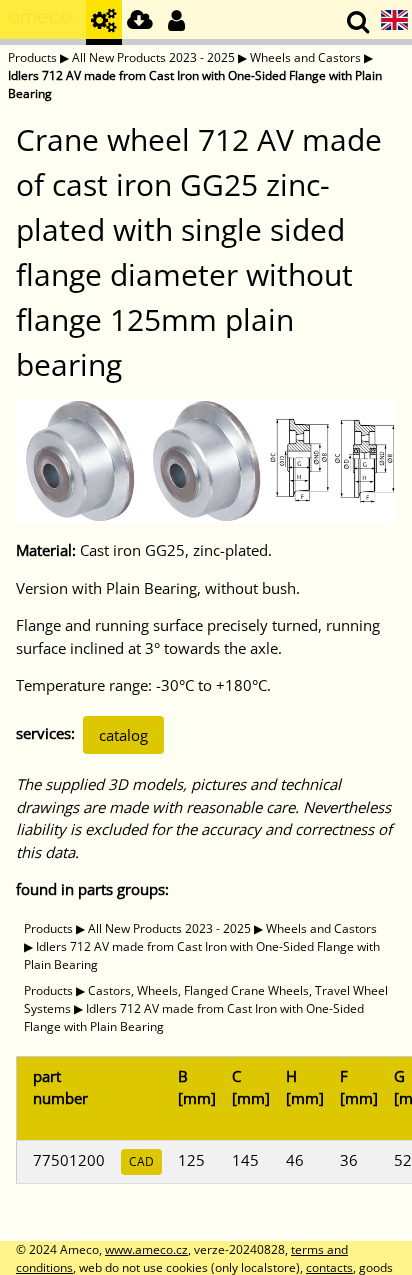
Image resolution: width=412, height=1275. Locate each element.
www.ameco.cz (146, 1249)
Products (32, 57)
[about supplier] (43, 22)
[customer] (176, 22)
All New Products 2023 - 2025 (153, 57)
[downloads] (140, 22)
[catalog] (104, 22)
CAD (141, 1161)
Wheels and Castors (305, 57)
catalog (123, 735)
